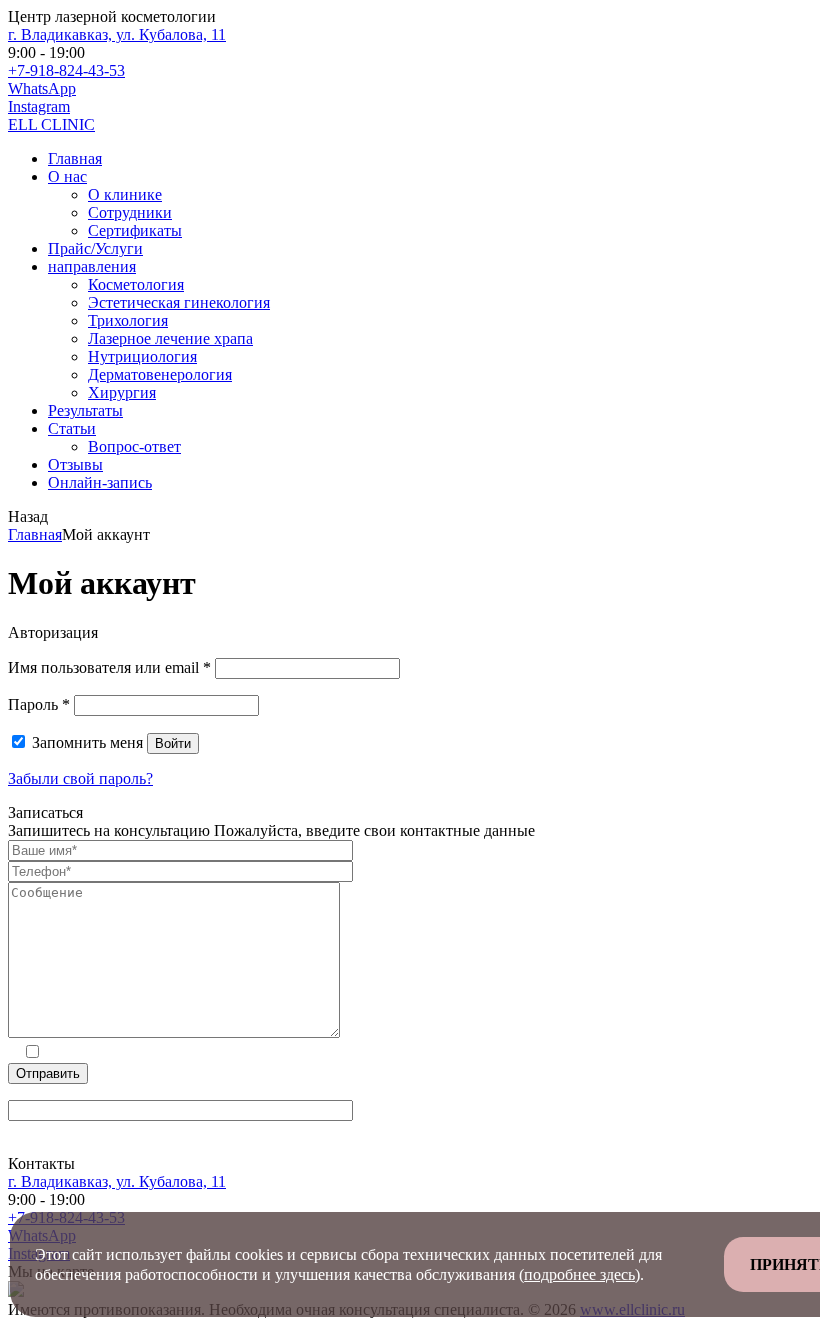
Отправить (48, 1073)
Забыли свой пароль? (80, 778)
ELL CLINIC (51, 124)
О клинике (125, 194)
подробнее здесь (579, 1274)
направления (92, 266)
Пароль (39, 704)
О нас (67, 176)
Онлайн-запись (100, 482)
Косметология (136, 284)
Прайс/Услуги (95, 248)
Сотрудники (130, 212)
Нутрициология (142, 356)
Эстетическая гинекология (179, 302)
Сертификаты (135, 230)
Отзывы (75, 464)
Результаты (85, 410)
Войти (173, 743)
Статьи (72, 428)
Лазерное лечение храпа (170, 338)
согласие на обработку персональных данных (212, 1053)
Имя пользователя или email (109, 667)
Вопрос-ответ (134, 446)
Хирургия (122, 392)
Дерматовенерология (160, 374)
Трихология (128, 320)
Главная (75, 158)
